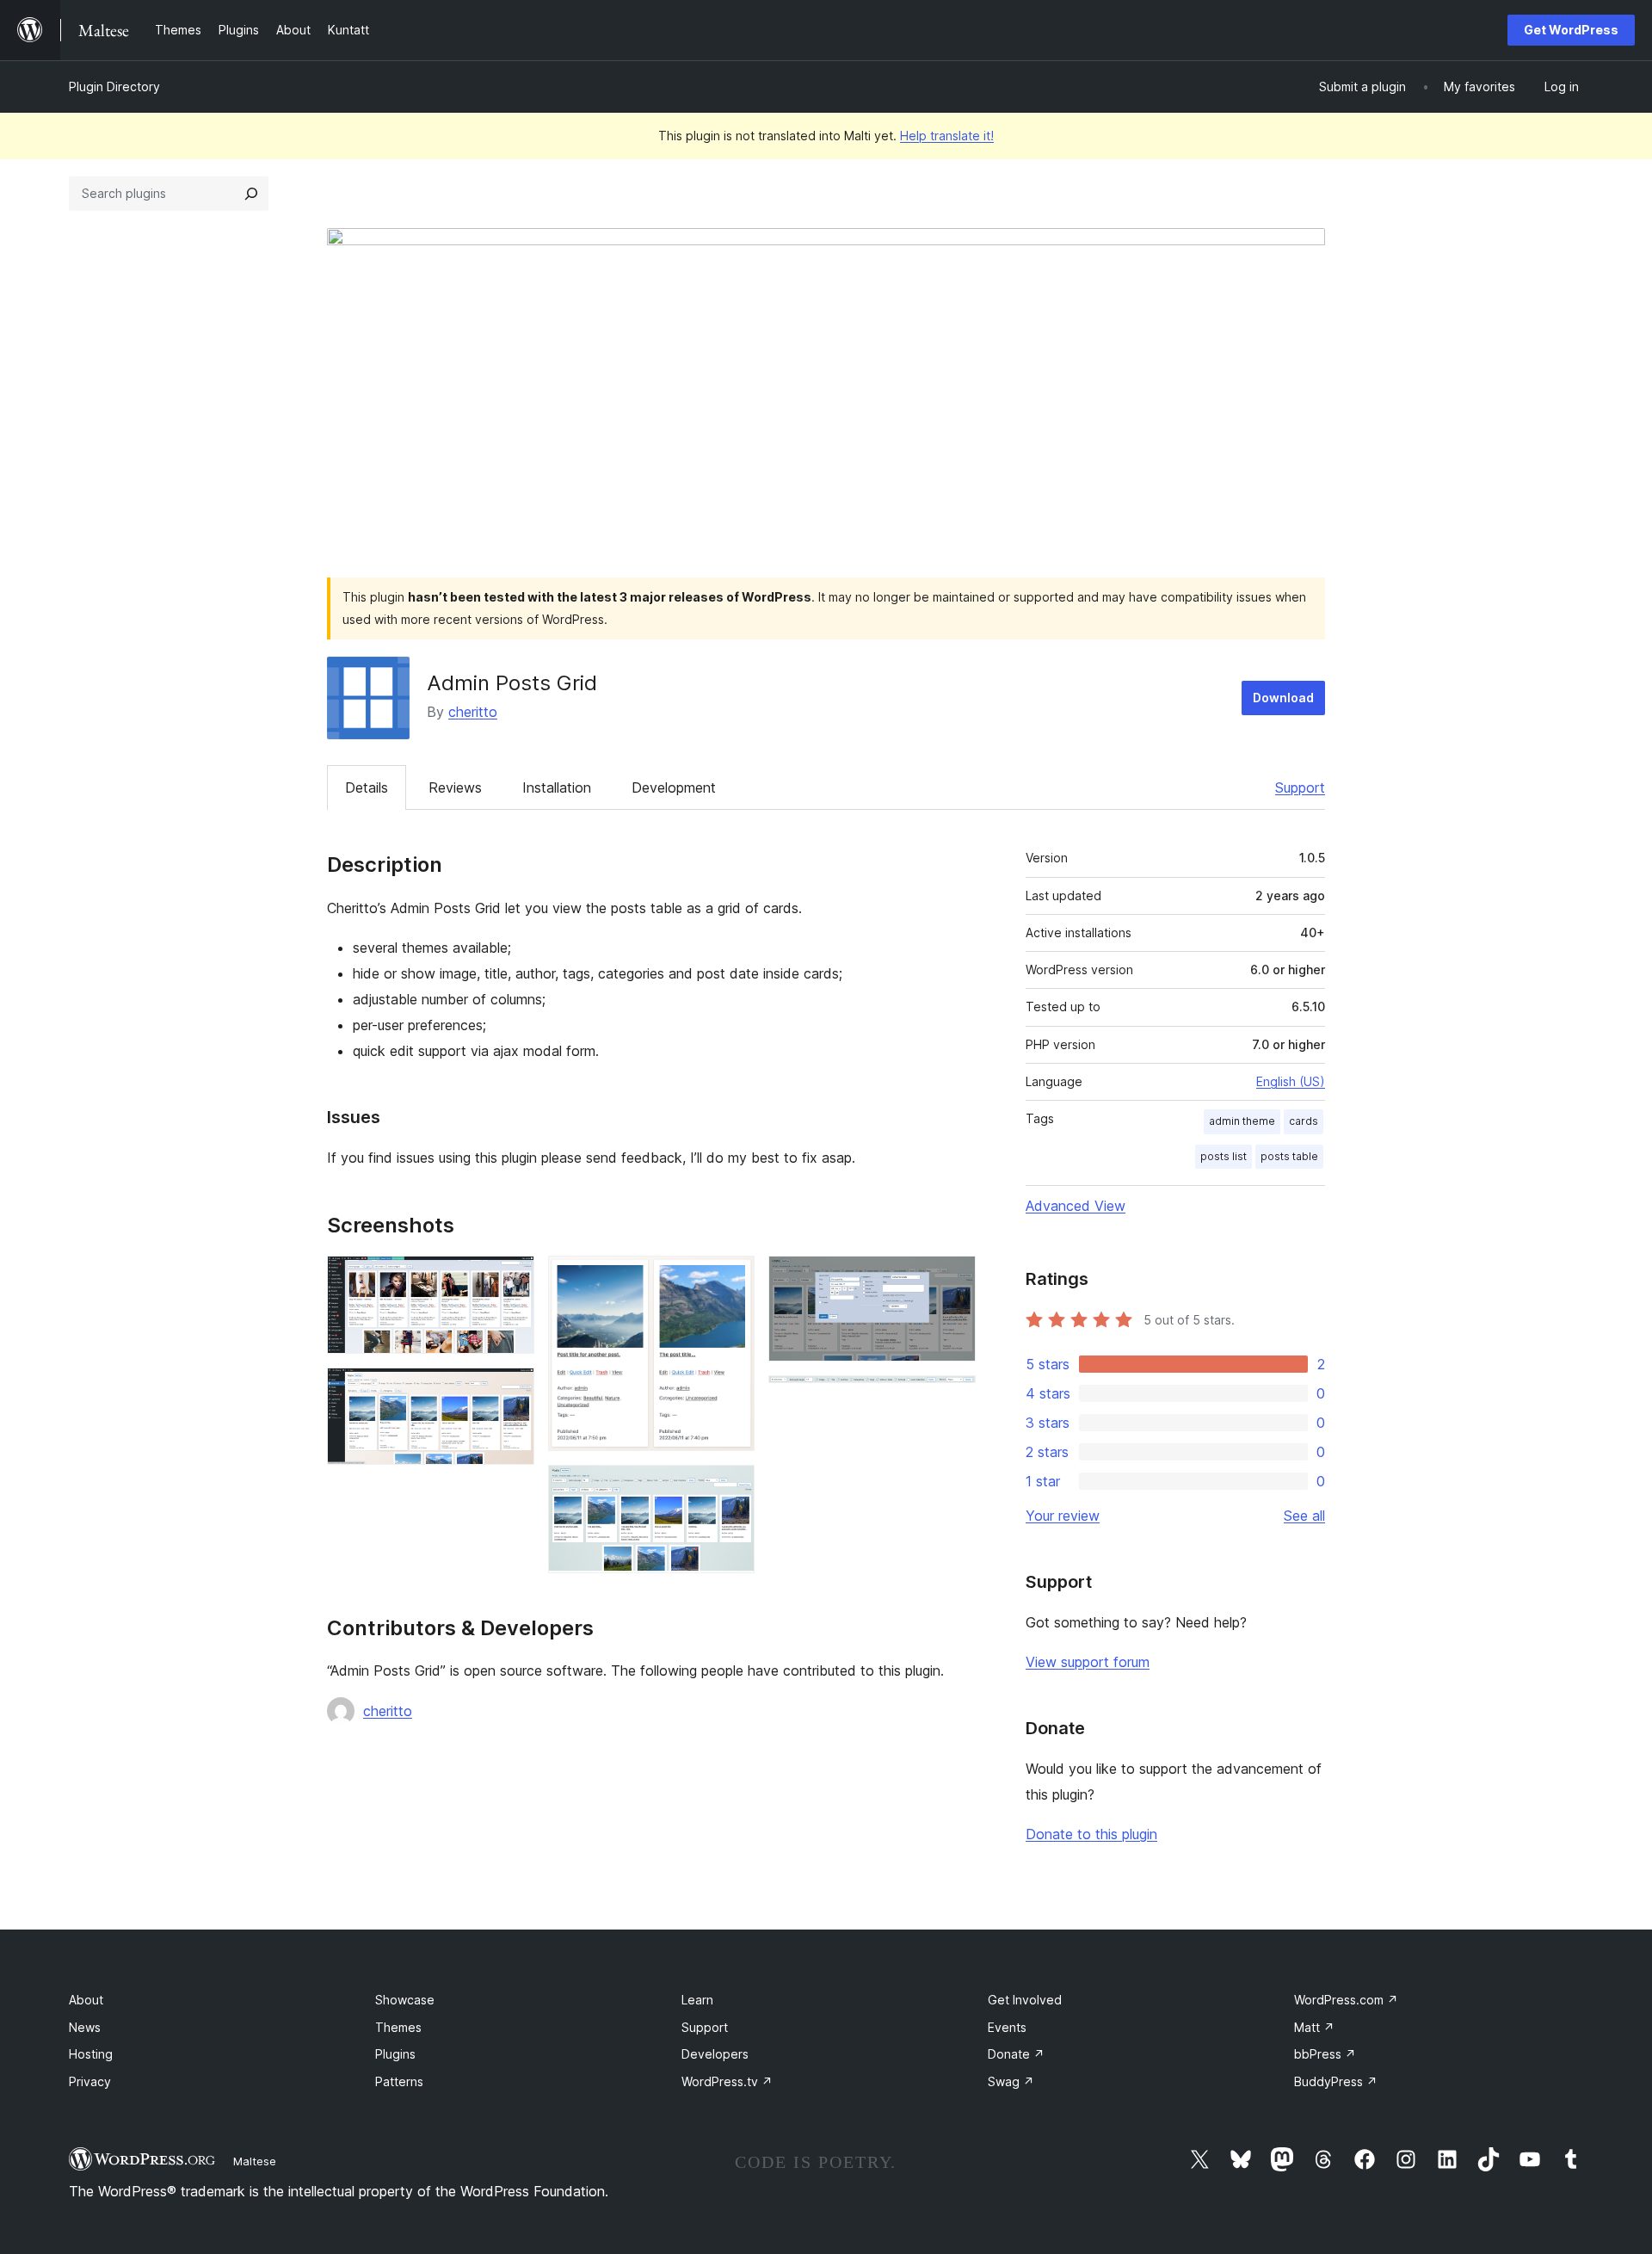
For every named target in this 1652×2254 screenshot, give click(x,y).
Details (367, 787)
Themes (398, 2027)
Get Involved (1025, 2000)
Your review (1063, 1516)
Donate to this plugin (1091, 1834)
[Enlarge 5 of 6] (952, 1279)
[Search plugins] (251, 194)
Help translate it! (947, 136)
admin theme (1242, 1121)
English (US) (1291, 1081)
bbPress (1325, 2054)
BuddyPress (1336, 2081)
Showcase (405, 2000)
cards (1304, 1121)
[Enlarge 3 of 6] (731, 1279)
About (86, 2000)
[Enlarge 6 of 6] (952, 1399)
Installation (557, 787)
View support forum (1088, 1662)
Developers (715, 2054)
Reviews (455, 787)
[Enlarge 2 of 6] (511, 1391)
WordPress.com (1346, 2000)
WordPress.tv (727, 2081)
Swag (1011, 2081)
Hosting (91, 2054)
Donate (1016, 2054)
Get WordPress (1571, 30)
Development (674, 787)
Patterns (399, 2081)
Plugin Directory (114, 86)
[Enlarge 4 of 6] (731, 1488)
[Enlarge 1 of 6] (511, 1279)
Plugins (395, 2054)
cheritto (473, 712)
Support (1300, 787)
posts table (1289, 1156)
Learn (697, 2000)
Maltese (255, 2161)
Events (1007, 2027)
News (85, 2027)
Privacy (90, 2081)
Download (1283, 698)
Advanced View (1076, 1206)
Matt (1314, 2027)
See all (1304, 1516)
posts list (1224, 1156)
